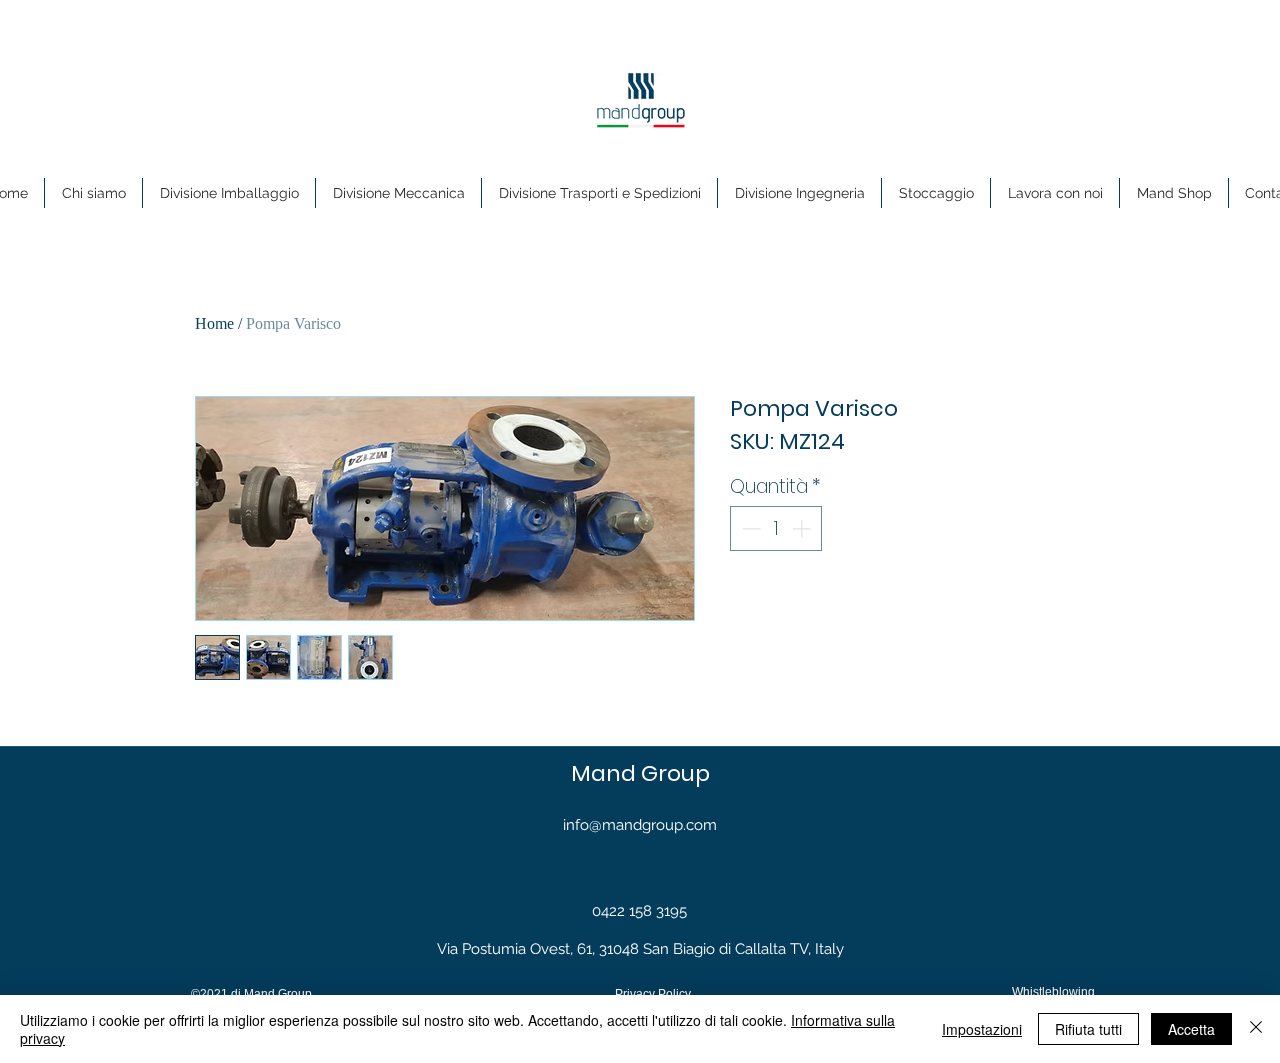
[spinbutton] (776, 528)
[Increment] (803, 528)
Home (214, 323)
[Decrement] (749, 528)
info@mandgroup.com (640, 825)
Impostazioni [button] (982, 1029)
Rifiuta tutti (1088, 1029)
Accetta (1191, 1029)
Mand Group (640, 773)
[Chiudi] (1256, 1029)
